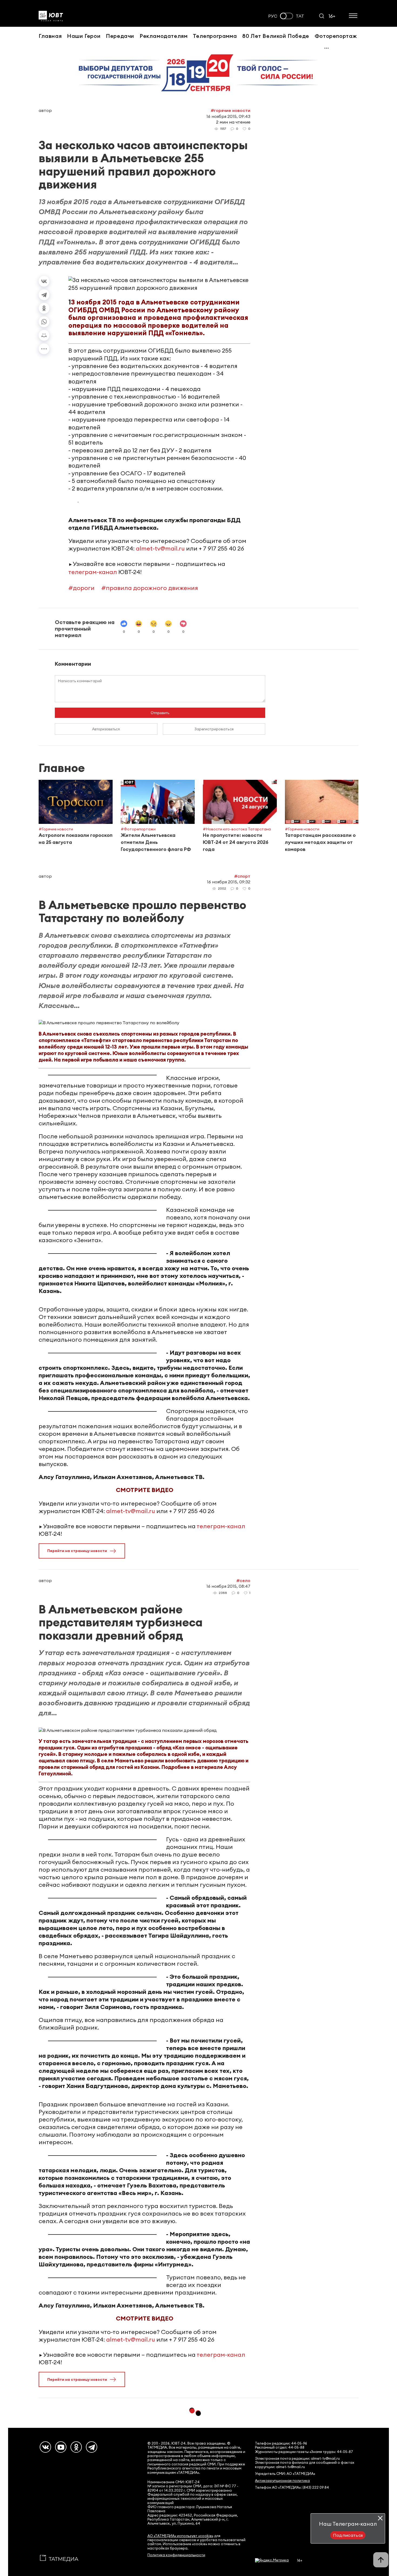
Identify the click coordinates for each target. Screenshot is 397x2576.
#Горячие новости (231, 110)
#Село (243, 1580)
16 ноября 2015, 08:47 (228, 1586)
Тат (300, 16)
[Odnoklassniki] (76, 2447)
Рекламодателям (164, 36)
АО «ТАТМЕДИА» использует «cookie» (180, 2536)
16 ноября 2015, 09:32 (229, 882)
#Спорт (242, 876)
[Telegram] (44, 295)
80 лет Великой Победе (276, 36)
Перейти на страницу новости (77, 1551)
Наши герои (84, 36)
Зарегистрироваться (214, 729)
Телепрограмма (215, 36)
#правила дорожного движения (150, 588)
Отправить (160, 713)
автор (45, 110)
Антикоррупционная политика (282, 2481)
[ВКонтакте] (44, 281)
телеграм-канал (93, 572)
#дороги (81, 588)
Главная (50, 36)
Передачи (120, 36)
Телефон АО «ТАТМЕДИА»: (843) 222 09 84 (292, 2487)
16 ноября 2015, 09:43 (228, 116)
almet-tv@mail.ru (160, 548)
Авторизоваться (106, 729)
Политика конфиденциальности (176, 2555)
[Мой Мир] (44, 335)
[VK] (45, 2447)
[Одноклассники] (44, 308)
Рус (273, 16)
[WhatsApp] (44, 322)
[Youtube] (61, 2447)
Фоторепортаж (336, 36)
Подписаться (348, 2535)
